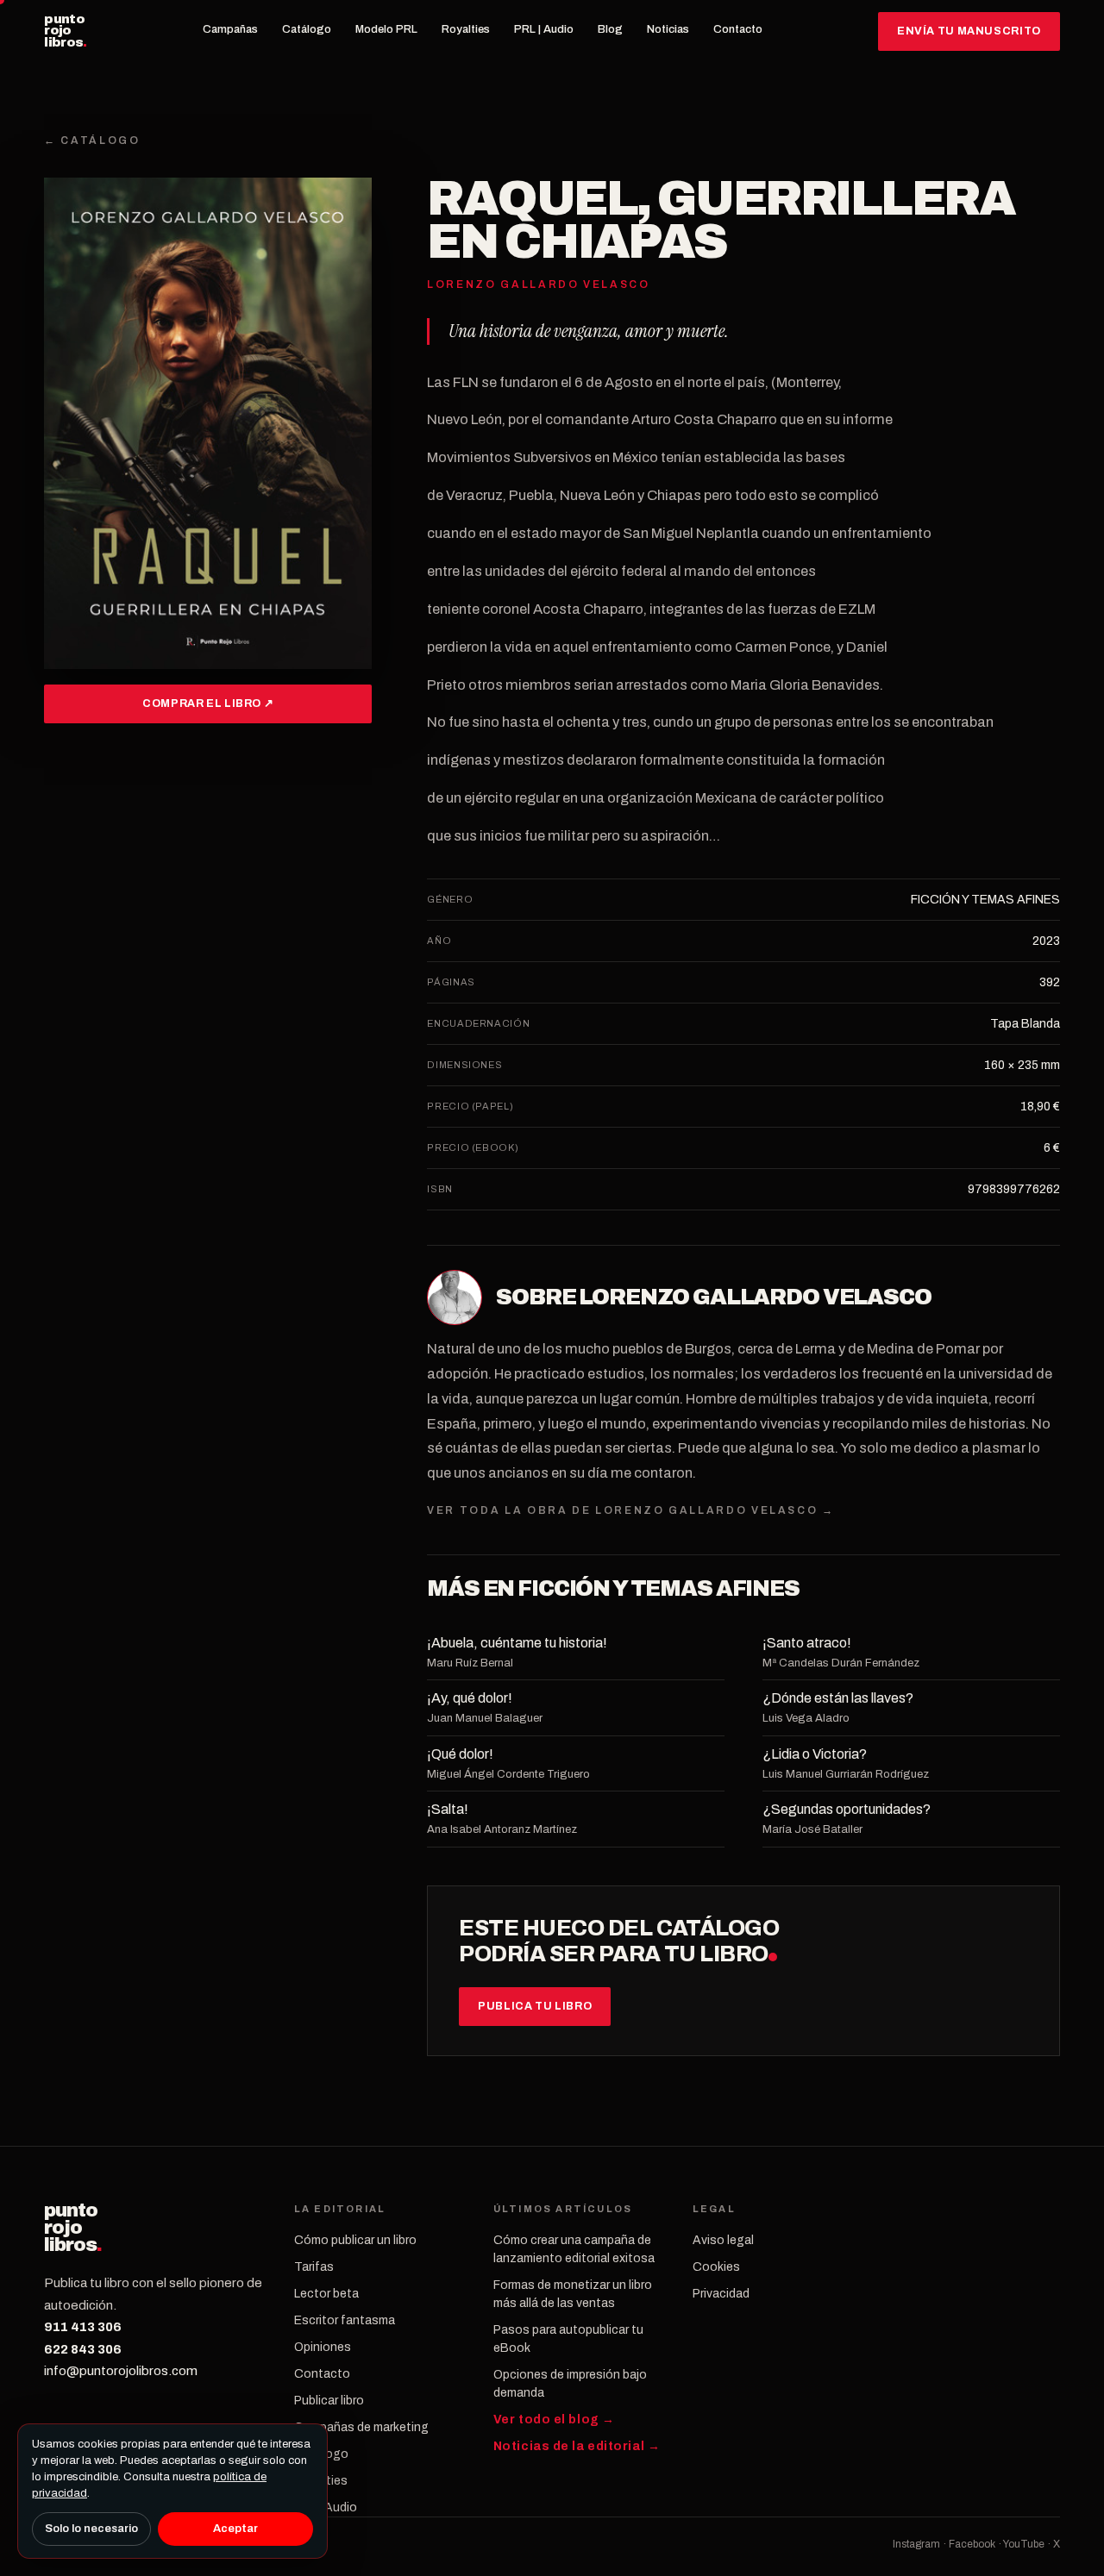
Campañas (230, 29)
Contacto (738, 29)
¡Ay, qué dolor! (470, 1698)
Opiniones (323, 2347)
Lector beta (326, 2294)
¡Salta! (448, 1809)
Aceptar (235, 2529)
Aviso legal (723, 2240)
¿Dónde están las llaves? (838, 1698)
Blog (610, 29)
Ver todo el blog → (554, 2420)
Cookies (716, 2267)
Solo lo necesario (91, 2529)
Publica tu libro (535, 2006)
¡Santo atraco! (807, 1643)
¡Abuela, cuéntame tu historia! (517, 1643)
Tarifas (314, 2267)
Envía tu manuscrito (969, 31)
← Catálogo (92, 141)
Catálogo (307, 29)
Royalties (466, 29)
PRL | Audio (544, 29)
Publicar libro (329, 2401)
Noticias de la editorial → (577, 2446)
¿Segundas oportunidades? (847, 1809)
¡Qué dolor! (460, 1754)
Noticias (668, 29)
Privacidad (721, 2294)
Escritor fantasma (345, 2320)
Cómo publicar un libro (355, 2240)
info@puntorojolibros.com (121, 2371)
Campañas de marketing (361, 2427)
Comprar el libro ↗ (208, 703)
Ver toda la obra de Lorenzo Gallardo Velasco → (630, 1510)
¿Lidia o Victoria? (815, 1754)
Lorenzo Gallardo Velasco (755, 1297)
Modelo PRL (386, 29)
